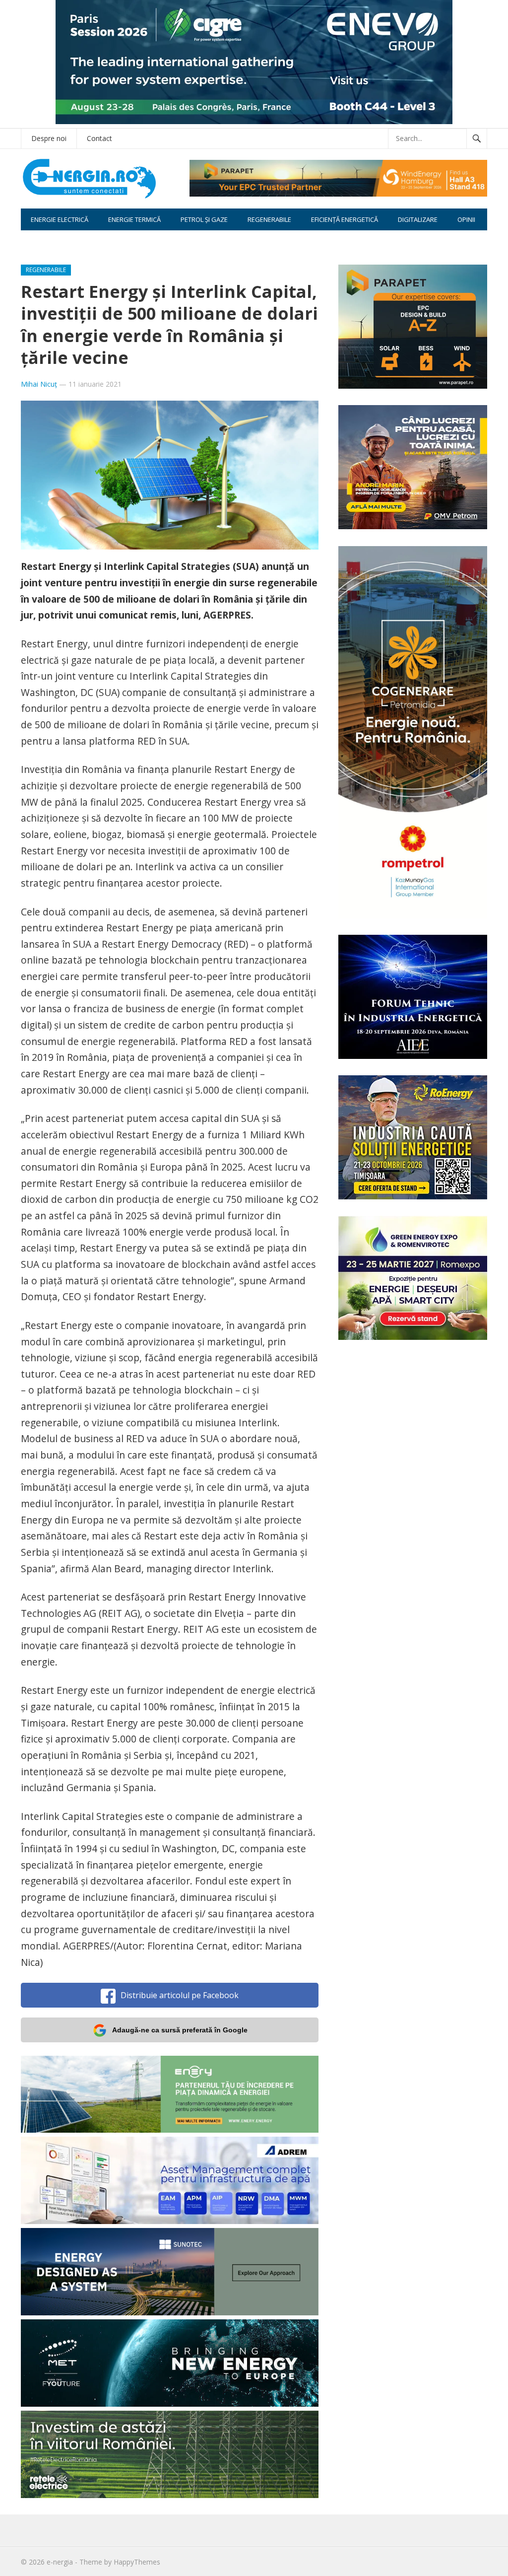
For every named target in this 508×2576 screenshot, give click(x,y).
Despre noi (49, 138)
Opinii (466, 219)
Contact (99, 138)
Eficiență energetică (345, 219)
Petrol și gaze (204, 219)
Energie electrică (60, 219)
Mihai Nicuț (39, 384)
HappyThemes (137, 2562)
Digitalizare (418, 219)
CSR (37, 241)
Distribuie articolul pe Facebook (180, 1995)
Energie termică (134, 219)
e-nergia (60, 2562)
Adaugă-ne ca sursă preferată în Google (180, 2030)
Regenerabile (269, 219)
